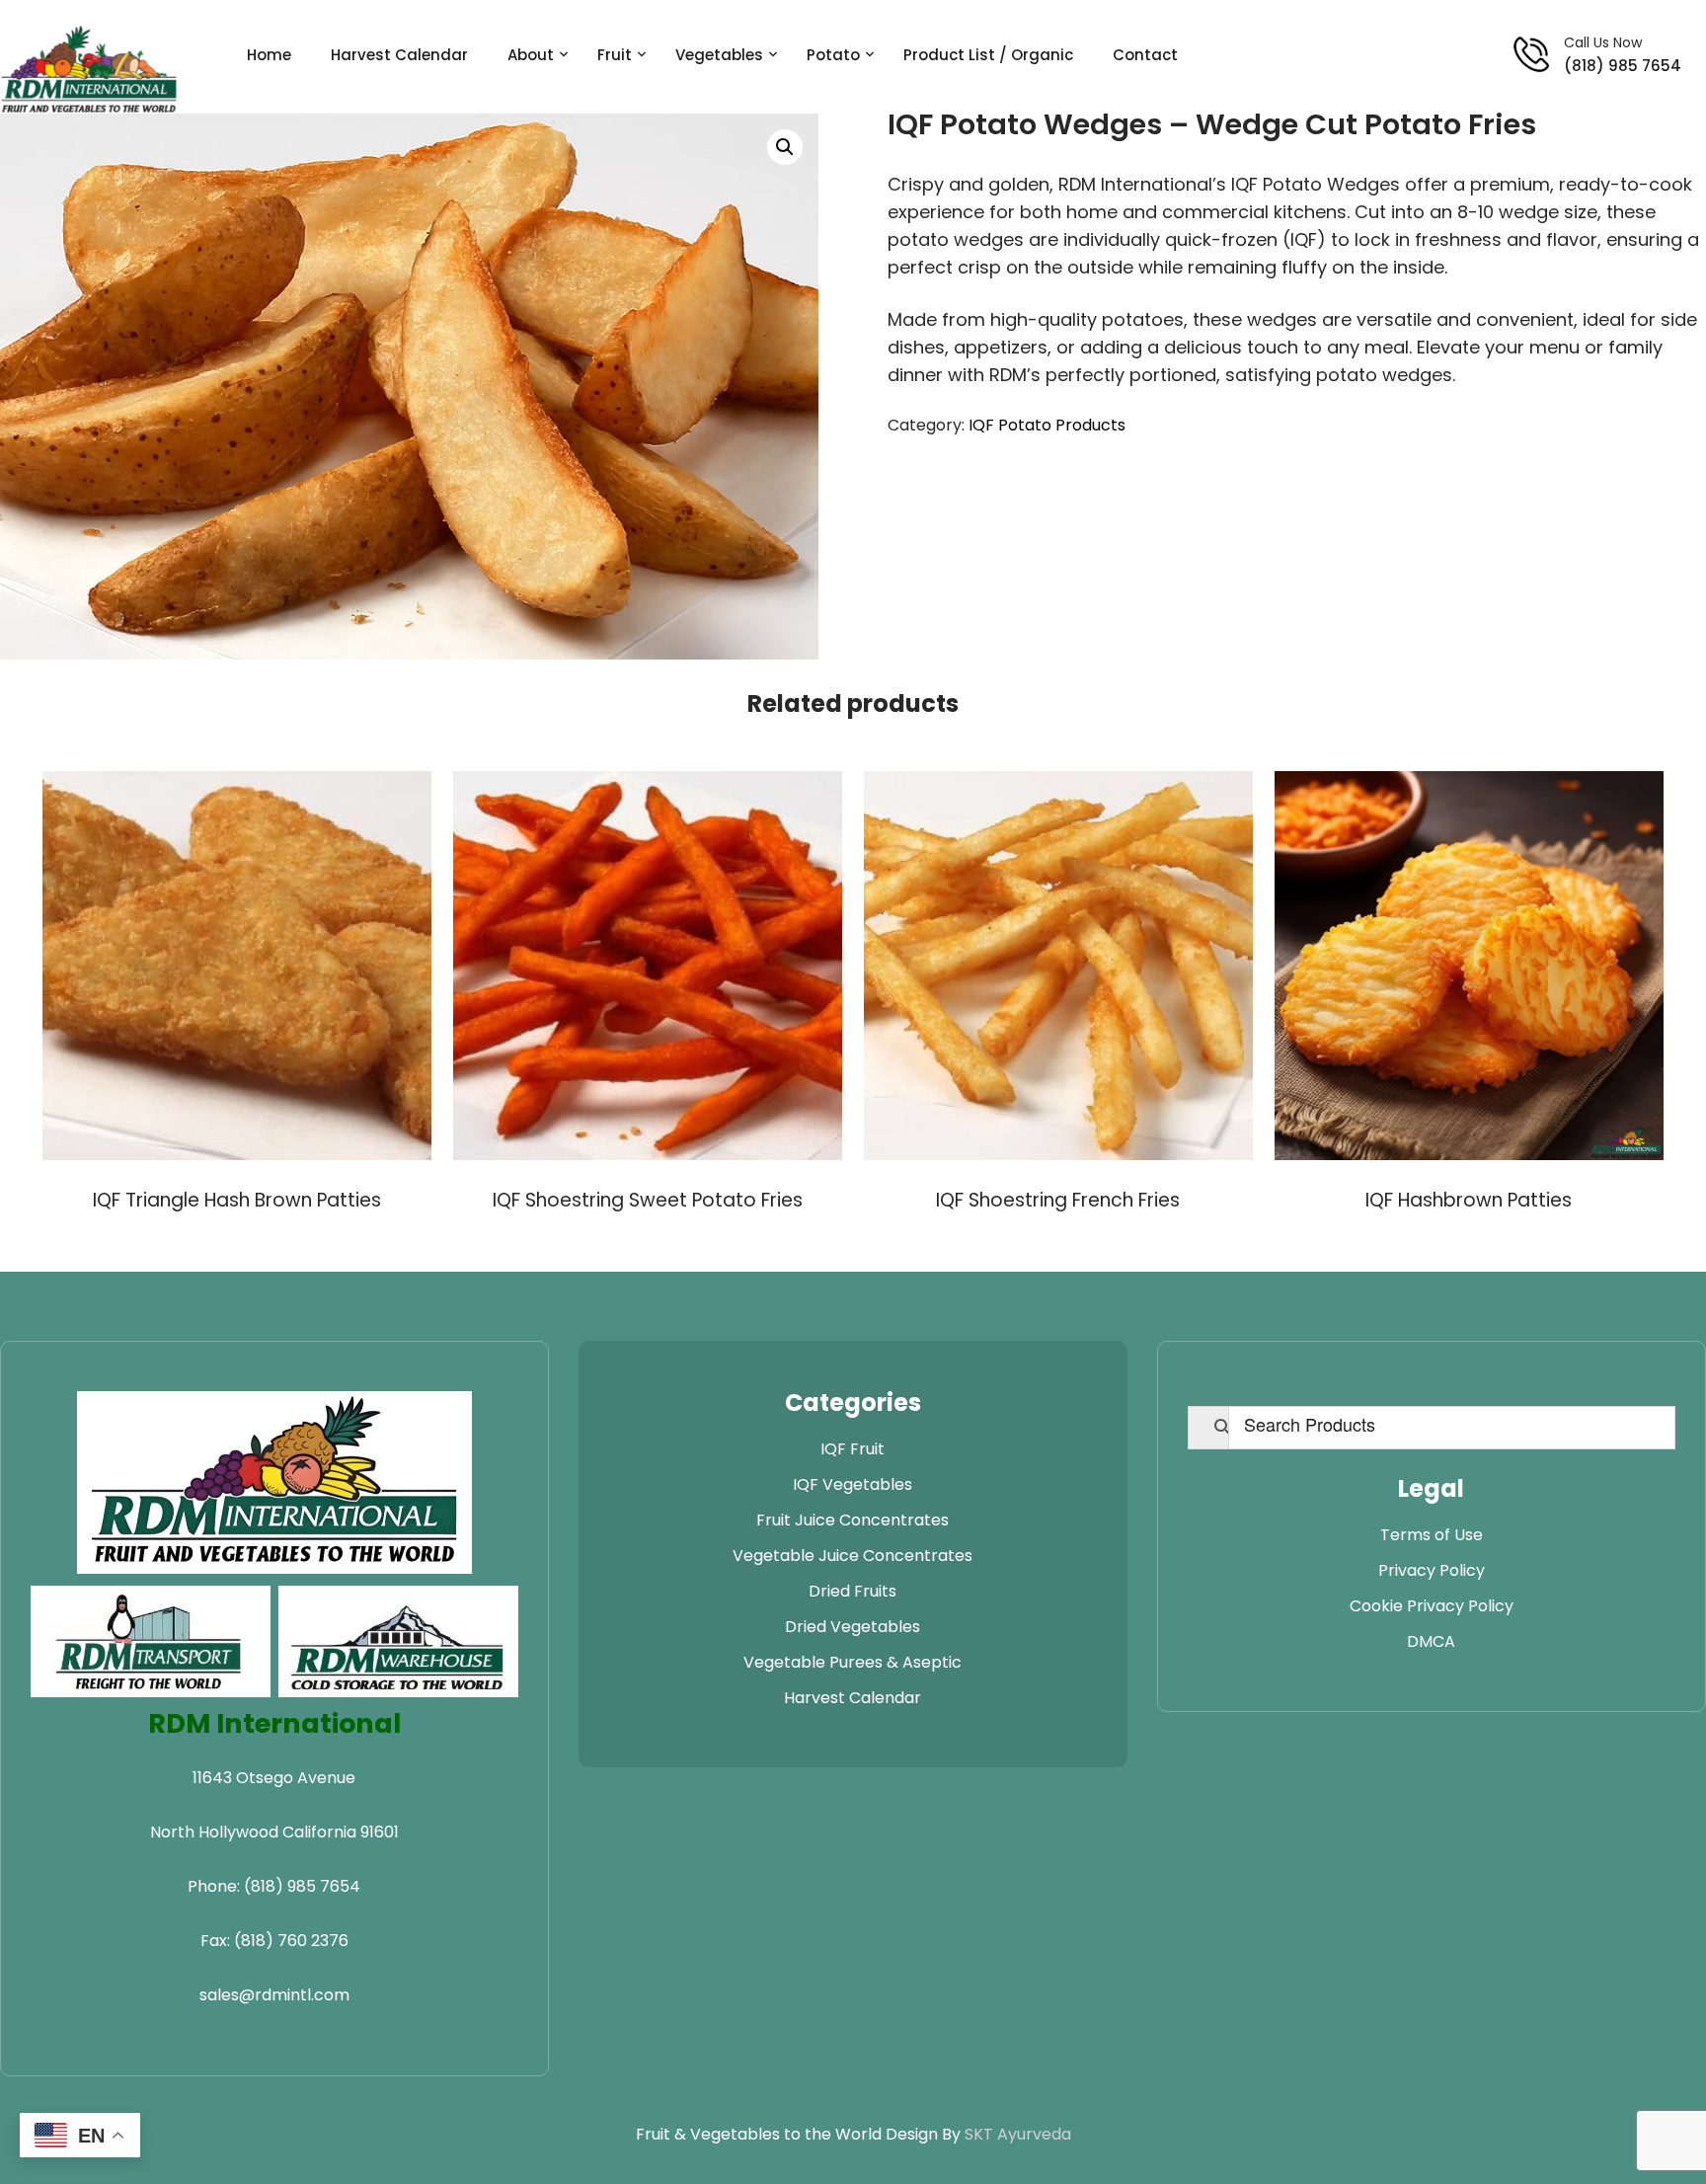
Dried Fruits (853, 1591)
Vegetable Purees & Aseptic (853, 1662)
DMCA (1431, 1641)
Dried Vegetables (853, 1627)
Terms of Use (1432, 1535)
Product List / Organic (988, 55)
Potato (833, 55)
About (531, 55)
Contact (1145, 55)
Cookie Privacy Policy (1432, 1606)
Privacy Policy (1432, 1570)
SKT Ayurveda (1018, 2134)
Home (269, 55)
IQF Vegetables (853, 1484)
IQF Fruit (853, 1449)
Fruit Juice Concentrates (853, 1520)
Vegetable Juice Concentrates (853, 1556)
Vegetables (719, 55)
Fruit (615, 55)
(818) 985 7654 (1623, 66)
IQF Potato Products (1047, 425)
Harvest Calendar (399, 55)
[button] (785, 147)
